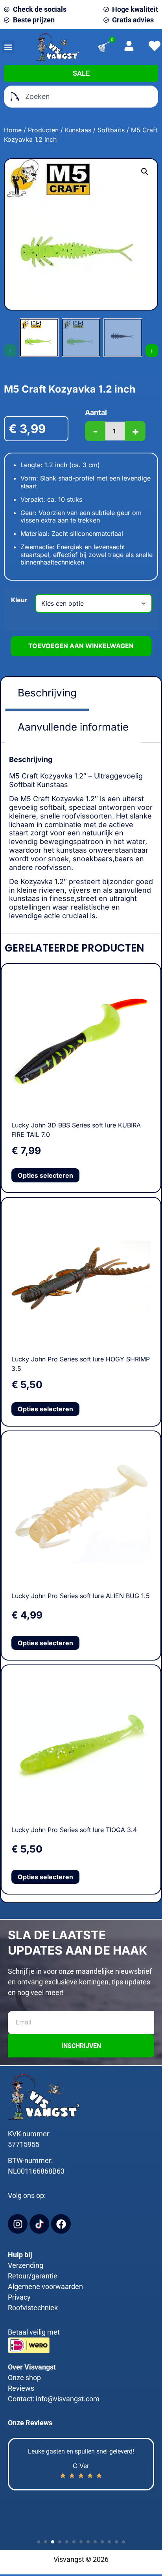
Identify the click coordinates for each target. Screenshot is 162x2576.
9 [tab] (94, 2541)
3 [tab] (52, 2541)
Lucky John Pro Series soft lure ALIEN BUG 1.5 (81, 1596)
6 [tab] (73, 2541)
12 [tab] (115, 2541)
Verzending (26, 2265)
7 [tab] (80, 2541)
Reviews (21, 2388)
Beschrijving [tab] (47, 693)
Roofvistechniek (33, 2308)
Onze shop (24, 2378)
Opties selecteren (45, 1175)
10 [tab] (101, 2541)
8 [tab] (87, 2541)
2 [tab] (44, 2541)
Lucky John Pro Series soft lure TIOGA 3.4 (74, 1830)
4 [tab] (59, 2541)
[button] (8, 47)
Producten (43, 130)
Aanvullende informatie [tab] (73, 727)
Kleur (19, 600)
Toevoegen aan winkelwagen (81, 646)
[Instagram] (18, 2224)
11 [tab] (108, 2541)
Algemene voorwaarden (45, 2286)
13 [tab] (122, 2541)
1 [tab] (37, 2541)
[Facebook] (61, 2224)
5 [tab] (66, 2541)
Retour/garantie (33, 2276)
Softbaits (111, 130)
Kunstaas (78, 130)
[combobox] (81, 97)
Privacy (19, 2297)
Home (13, 130)
